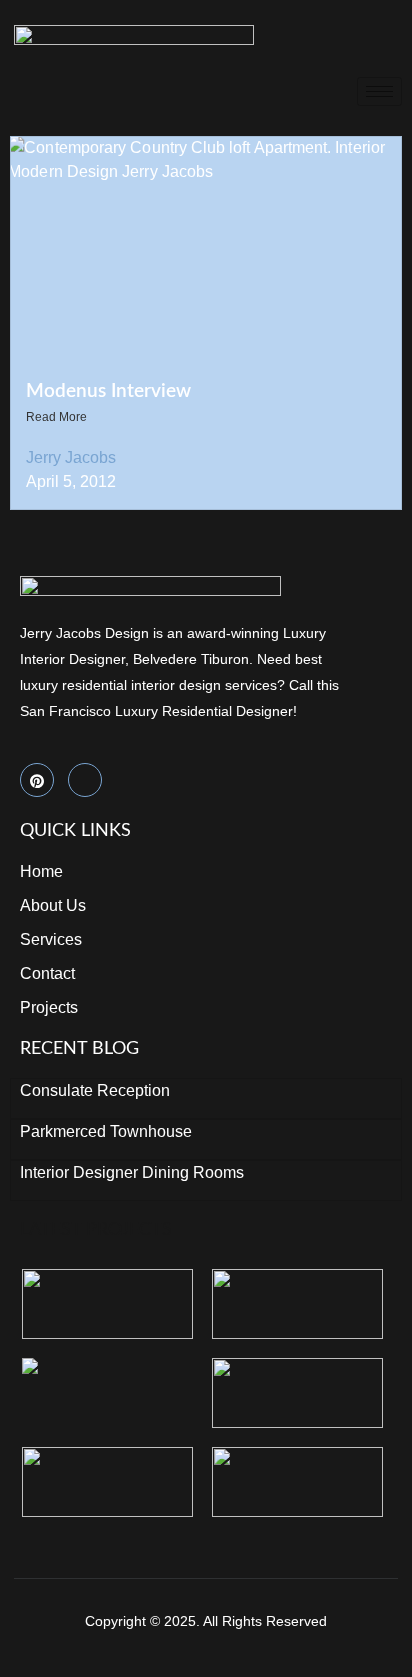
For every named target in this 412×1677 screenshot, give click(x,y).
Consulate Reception (95, 1090)
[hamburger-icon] (379, 91)
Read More (56, 417)
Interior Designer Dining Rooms (132, 1172)
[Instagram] (85, 780)
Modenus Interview (108, 391)
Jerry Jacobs (71, 457)
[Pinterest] (37, 780)
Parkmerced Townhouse (106, 1131)
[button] (395, 34)
